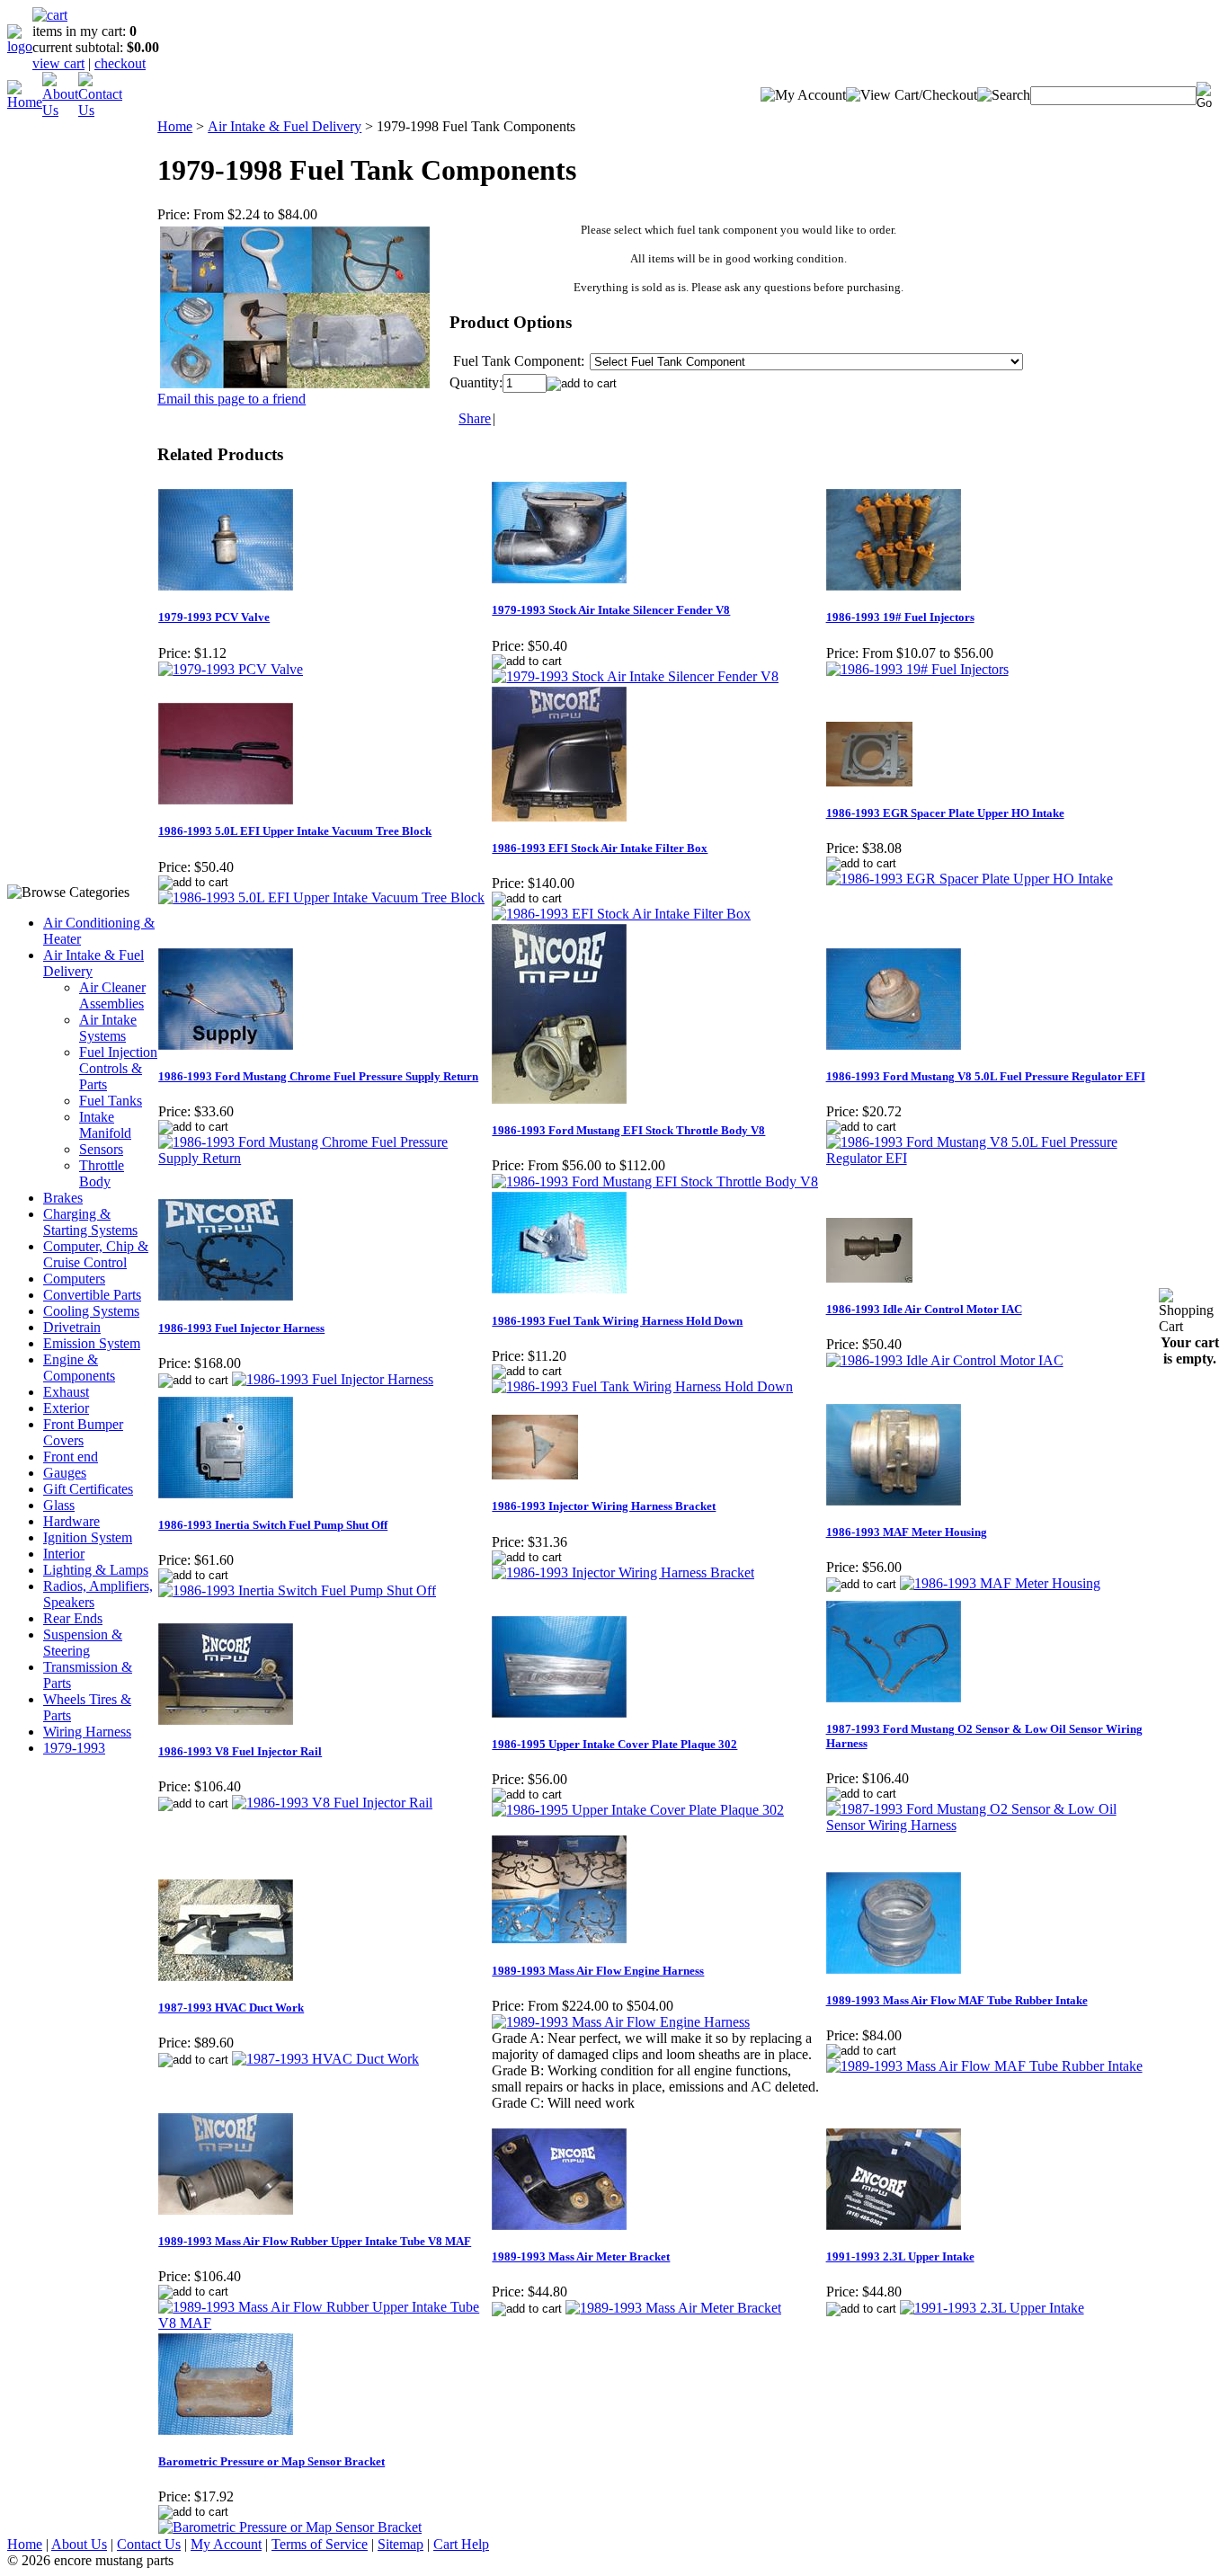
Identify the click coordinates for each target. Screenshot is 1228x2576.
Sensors (101, 1149)
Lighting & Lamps (96, 1570)
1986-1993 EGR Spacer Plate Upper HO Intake (945, 813)
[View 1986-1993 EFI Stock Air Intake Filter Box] (621, 914)
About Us (79, 2544)
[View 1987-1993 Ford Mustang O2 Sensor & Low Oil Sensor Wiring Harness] (992, 1825)
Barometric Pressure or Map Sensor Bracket (271, 2461)
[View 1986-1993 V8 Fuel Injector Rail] (332, 1803)
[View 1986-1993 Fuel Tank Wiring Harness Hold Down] (642, 1386)
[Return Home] (20, 46)
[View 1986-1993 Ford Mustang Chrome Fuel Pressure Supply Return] (324, 1158)
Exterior (66, 1408)
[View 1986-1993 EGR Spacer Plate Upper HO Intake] (970, 879)
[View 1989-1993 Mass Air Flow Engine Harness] (621, 2022)
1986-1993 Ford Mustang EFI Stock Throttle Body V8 (628, 1130)
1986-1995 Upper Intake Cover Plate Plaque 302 (614, 1744)
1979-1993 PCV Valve (214, 617)
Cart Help (461, 2544)
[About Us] (60, 110)
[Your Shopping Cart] (50, 15)
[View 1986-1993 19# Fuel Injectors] (917, 669)
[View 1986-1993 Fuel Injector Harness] (333, 1379)
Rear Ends (73, 1618)
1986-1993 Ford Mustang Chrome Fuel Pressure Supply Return (318, 1076)
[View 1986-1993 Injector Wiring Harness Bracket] (623, 1572)
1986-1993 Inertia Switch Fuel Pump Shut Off (273, 1525)
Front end (71, 1457)
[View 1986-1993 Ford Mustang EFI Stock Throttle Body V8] (655, 1181)
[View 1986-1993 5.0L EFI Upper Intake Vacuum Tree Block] (321, 897)
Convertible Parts (92, 1295)
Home (175, 126)
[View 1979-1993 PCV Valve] (231, 669)
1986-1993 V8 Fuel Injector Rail (240, 1751)
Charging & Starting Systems (90, 1222)
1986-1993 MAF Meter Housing (907, 1532)
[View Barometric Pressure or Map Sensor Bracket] (290, 2527)
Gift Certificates (88, 1489)
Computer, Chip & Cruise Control (96, 1254)
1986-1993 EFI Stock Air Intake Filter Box (600, 848)
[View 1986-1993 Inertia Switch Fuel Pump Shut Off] (297, 1590)
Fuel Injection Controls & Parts (118, 1068)
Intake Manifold (105, 1125)
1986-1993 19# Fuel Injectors (900, 617)
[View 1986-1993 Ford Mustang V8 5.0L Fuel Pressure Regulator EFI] (992, 1158)
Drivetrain (72, 1327)
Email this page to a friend (231, 399)
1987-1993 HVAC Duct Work (231, 2008)
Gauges (65, 1473)
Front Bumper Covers (83, 1432)
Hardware (71, 1521)
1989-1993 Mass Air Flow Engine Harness (598, 1971)
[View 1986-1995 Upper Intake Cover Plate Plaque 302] (638, 1810)
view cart (58, 63)
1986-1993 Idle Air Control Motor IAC (924, 1309)
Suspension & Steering (83, 1643)
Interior (64, 1554)
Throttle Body (102, 1173)
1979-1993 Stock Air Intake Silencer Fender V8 (611, 610)
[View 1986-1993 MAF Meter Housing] (1000, 1583)
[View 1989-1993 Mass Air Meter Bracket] (673, 2308)
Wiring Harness (87, 1732)
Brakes (63, 1198)
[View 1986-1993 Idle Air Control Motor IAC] (945, 1360)
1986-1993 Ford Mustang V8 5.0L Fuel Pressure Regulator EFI (986, 1076)
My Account (226, 2544)
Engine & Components (79, 1368)
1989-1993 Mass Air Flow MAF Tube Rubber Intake (957, 2000)
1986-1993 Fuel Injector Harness (241, 1328)
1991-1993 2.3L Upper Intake (900, 2256)
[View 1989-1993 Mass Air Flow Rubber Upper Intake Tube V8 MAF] (324, 2323)
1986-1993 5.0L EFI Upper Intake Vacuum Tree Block (295, 831)
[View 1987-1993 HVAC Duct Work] (325, 2059)
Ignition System (88, 1537)
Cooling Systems (91, 1311)
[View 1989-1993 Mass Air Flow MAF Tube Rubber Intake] (984, 2066)
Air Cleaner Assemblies (112, 995)
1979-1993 (74, 1748)
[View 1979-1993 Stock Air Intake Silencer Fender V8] (635, 676)
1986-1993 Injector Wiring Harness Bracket (604, 1506)
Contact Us (149, 2544)
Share (475, 418)
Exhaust (66, 1392)
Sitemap (400, 2544)
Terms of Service (320, 2544)
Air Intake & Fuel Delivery (285, 126)
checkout (120, 63)
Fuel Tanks (111, 1101)
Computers (74, 1279)
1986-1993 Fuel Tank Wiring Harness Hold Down (617, 1321)
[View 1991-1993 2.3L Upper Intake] (992, 2308)
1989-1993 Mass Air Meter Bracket (581, 2256)
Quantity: (476, 382)
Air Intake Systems (108, 1028)
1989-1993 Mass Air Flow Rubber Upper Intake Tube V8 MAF (315, 2241)
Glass (59, 1505)
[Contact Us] (100, 110)
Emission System (92, 1343)
